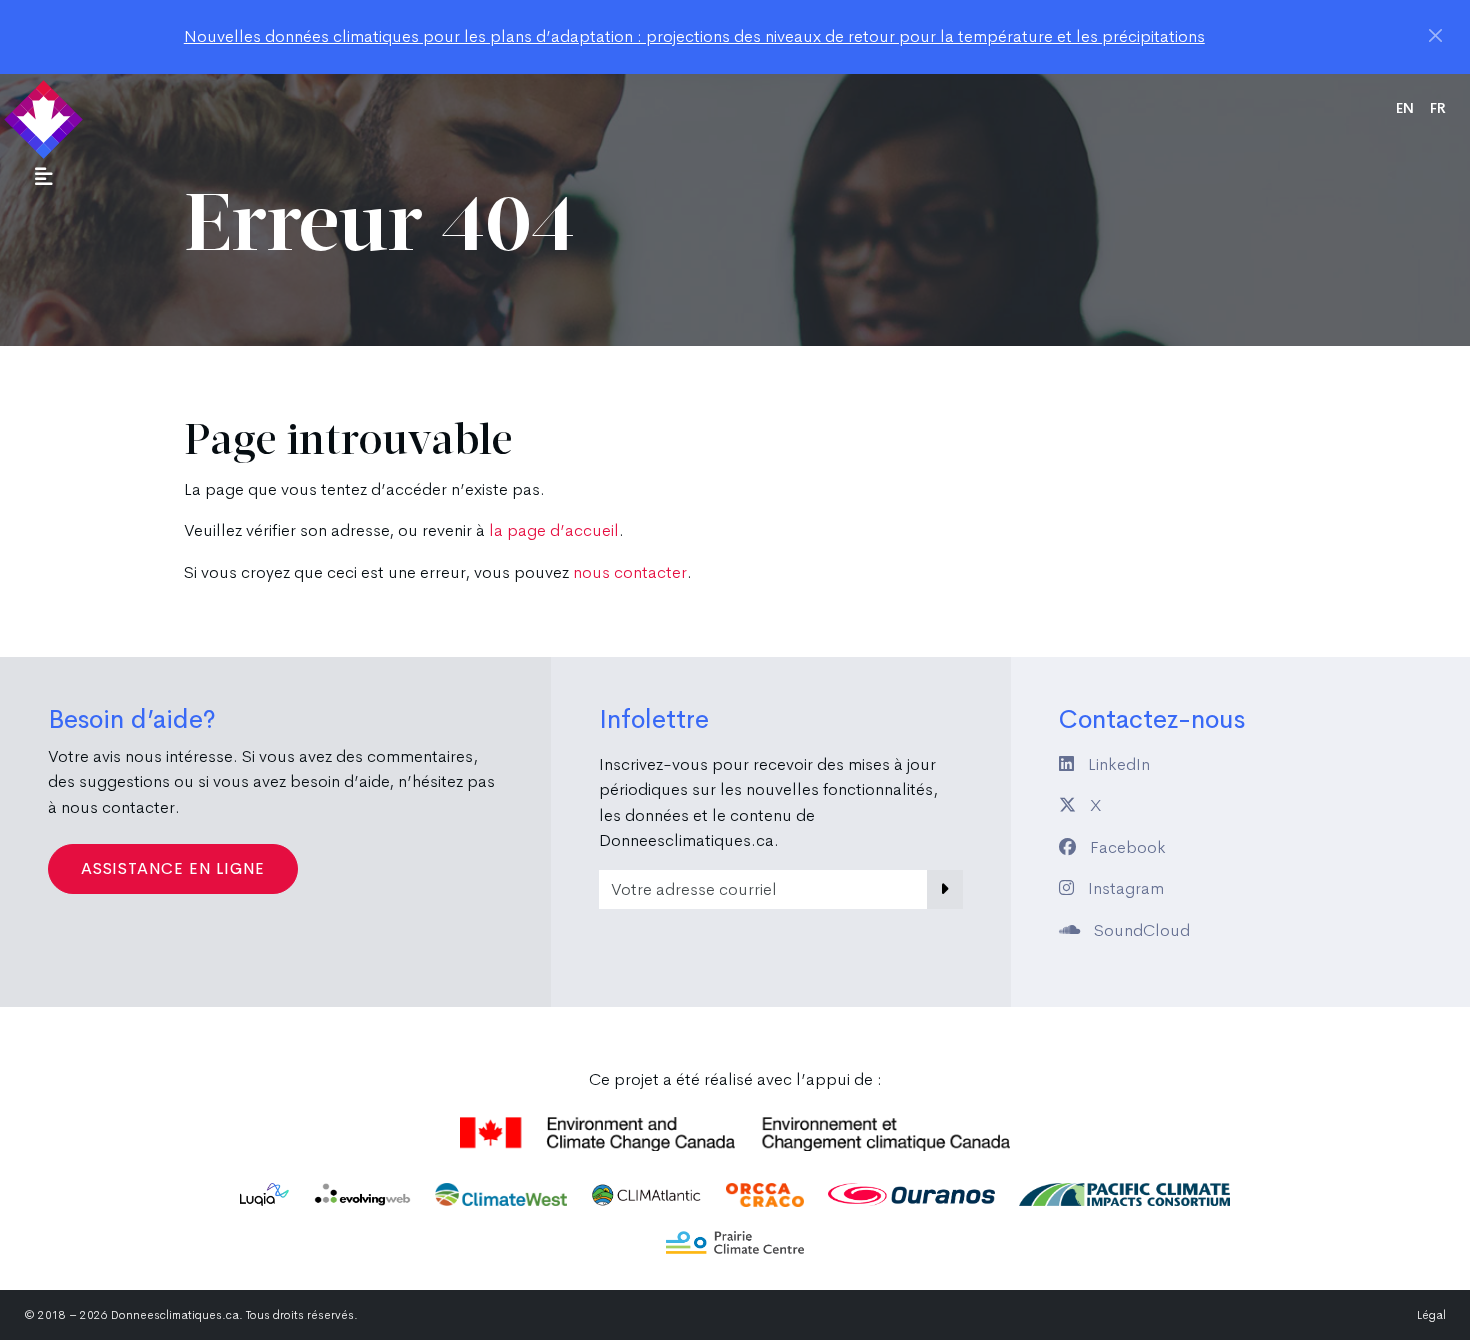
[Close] (1435, 35)
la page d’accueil (554, 530)
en (1405, 108)
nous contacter (630, 572)
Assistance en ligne (173, 868)
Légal (1431, 1315)
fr (1438, 108)
